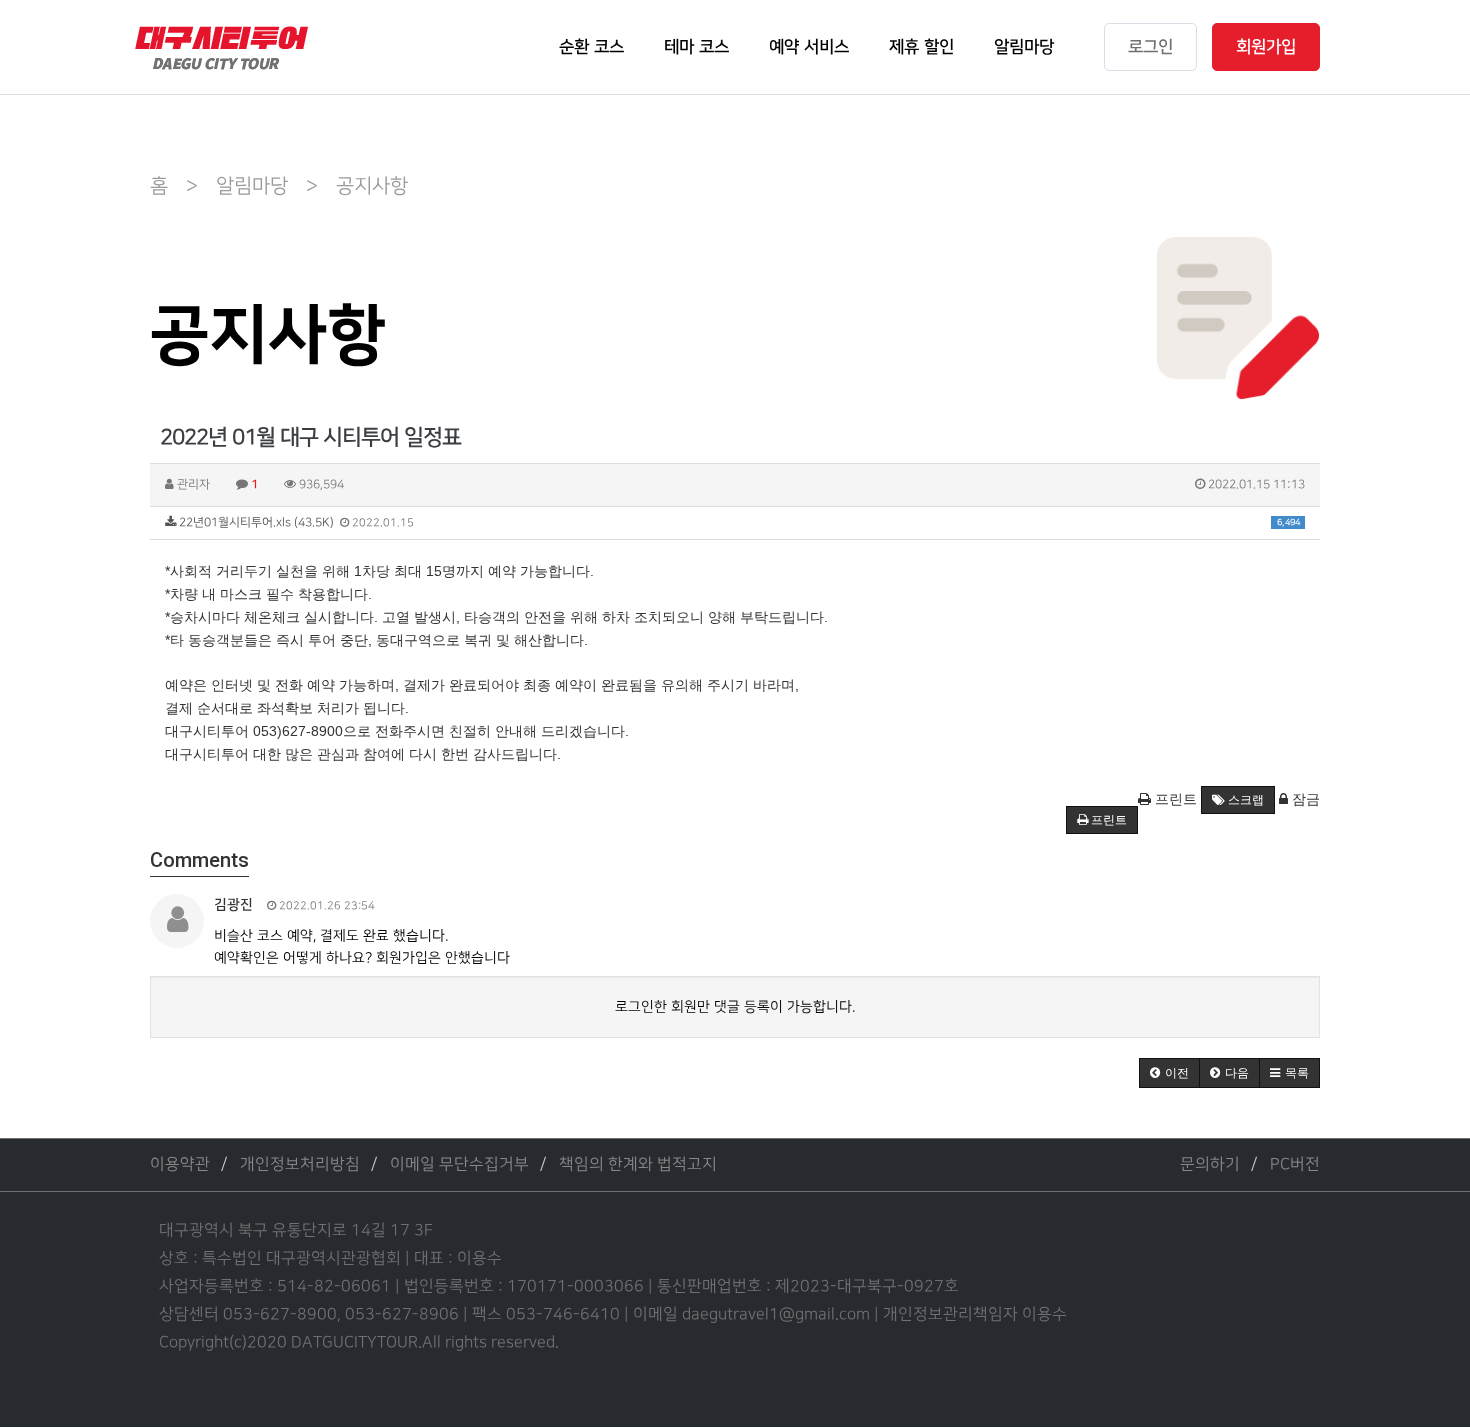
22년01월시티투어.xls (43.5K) (738, 522)
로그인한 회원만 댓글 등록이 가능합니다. (735, 1006)
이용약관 (180, 1164)
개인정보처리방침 (300, 1164)
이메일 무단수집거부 (459, 1164)
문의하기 (1210, 1164)
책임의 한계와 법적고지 (638, 1164)
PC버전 (1295, 1164)
